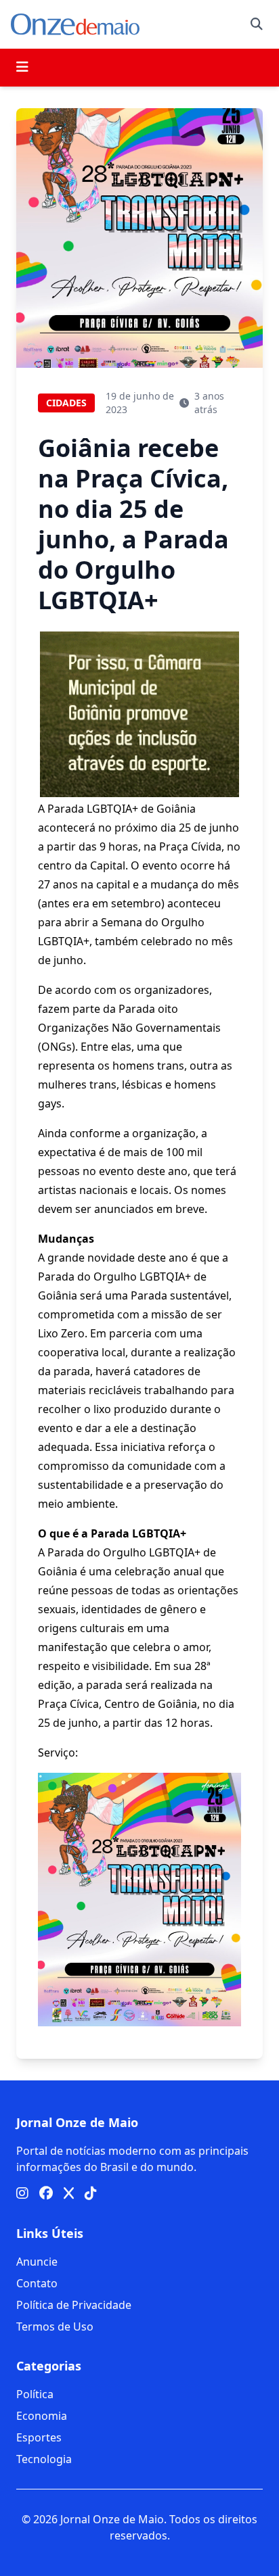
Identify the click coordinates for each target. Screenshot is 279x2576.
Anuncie (37, 2262)
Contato (37, 2283)
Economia (42, 2416)
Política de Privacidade (74, 2305)
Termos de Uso (55, 2327)
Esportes (39, 2437)
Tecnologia (44, 2459)
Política (35, 2394)
